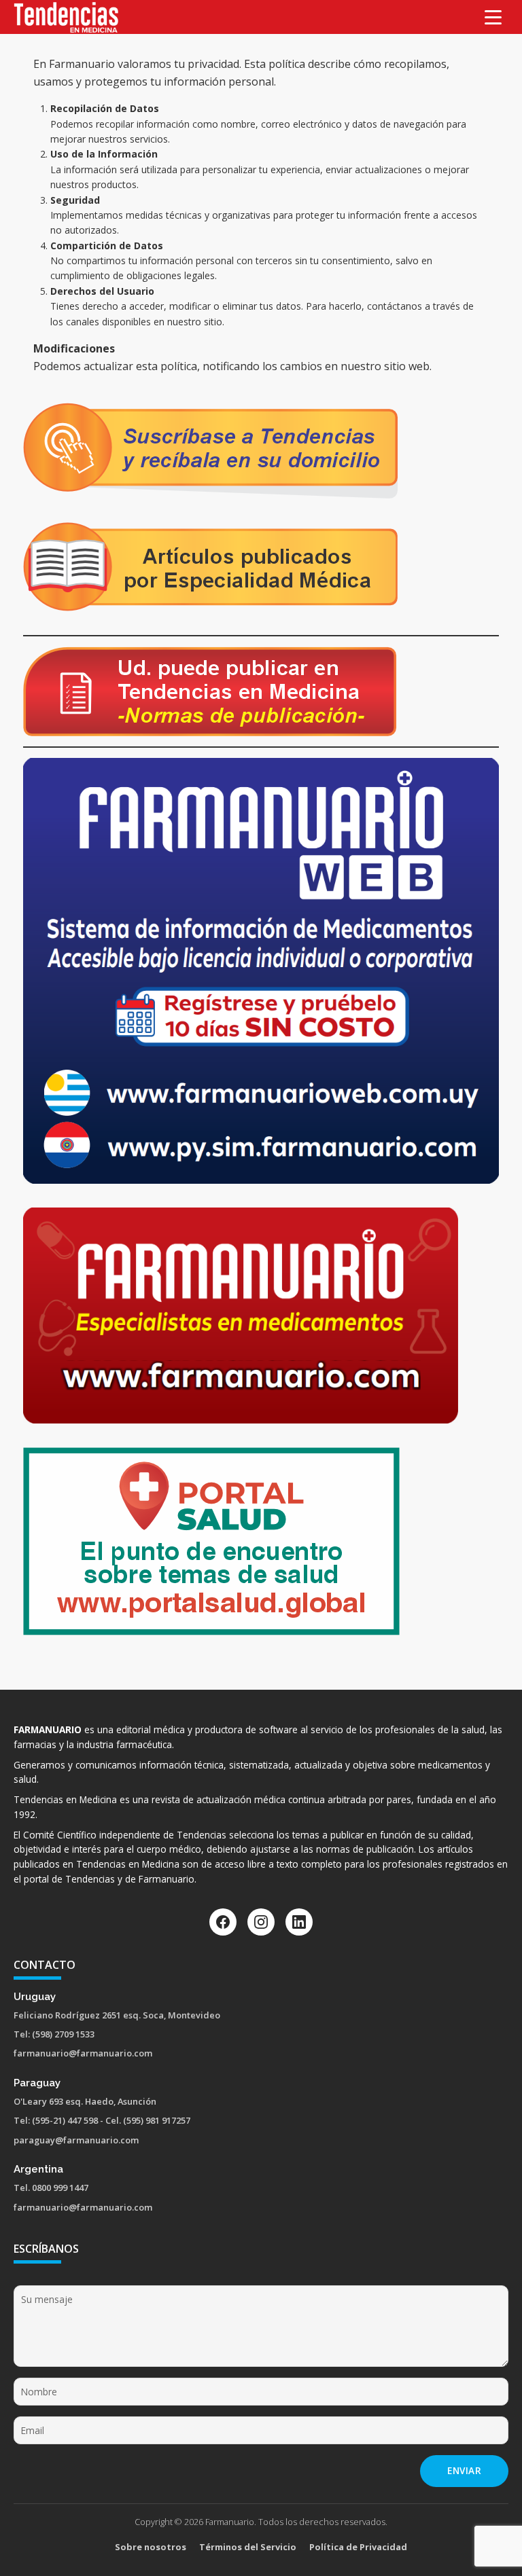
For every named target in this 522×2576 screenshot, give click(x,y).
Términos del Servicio (248, 2547)
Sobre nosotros (151, 2547)
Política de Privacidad (358, 2547)
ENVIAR (464, 2470)
